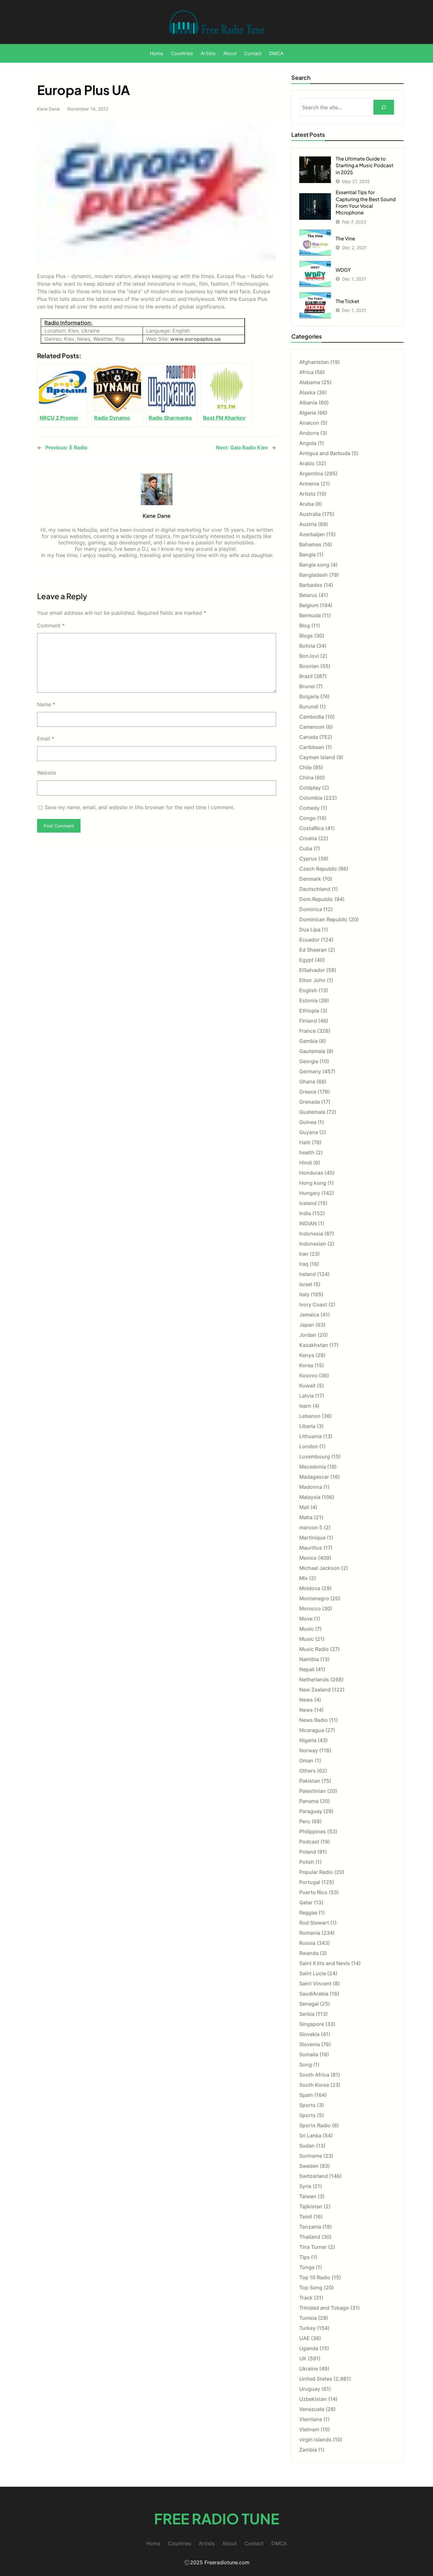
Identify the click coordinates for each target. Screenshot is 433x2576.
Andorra (309, 433)
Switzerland (313, 2176)
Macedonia (313, 1467)
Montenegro (314, 1598)
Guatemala (312, 1112)
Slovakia (309, 2034)
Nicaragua (312, 1730)
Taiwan (308, 2196)
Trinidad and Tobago (324, 2308)
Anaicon (309, 423)
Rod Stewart (314, 1923)
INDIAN (308, 1223)
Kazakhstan (314, 1345)
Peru (305, 1821)
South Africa (314, 2075)
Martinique (312, 1538)
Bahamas (310, 544)
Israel (306, 1284)
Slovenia (310, 2044)
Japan (307, 1325)
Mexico (308, 1558)
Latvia (307, 1396)
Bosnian (309, 666)
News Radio (313, 1720)
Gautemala (312, 1051)
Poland (308, 1852)
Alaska (307, 392)
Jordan (308, 1335)
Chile (305, 767)
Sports (307, 2105)
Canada (309, 737)
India (305, 1213)
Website (47, 773)
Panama (309, 1801)
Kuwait (307, 1386)
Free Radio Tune (217, 2519)
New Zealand (315, 1690)
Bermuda (310, 615)
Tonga (307, 2267)
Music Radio (314, 1649)
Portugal (310, 1882)
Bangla (307, 555)
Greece (308, 1092)
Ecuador (309, 940)
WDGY (343, 270)
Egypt (306, 960)
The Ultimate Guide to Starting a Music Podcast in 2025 (365, 165)
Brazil (306, 676)
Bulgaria (309, 696)
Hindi (306, 1163)
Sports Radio (315, 2125)
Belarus (308, 595)
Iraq (304, 1264)
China (306, 777)
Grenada (310, 1102)
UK (303, 2358)
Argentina (311, 473)
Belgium (309, 605)
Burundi (309, 707)
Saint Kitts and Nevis (325, 1963)
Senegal (309, 2004)
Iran (304, 1254)
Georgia (309, 1061)
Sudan (307, 2146)
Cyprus (308, 859)
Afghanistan (314, 362)
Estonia (308, 1000)
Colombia (311, 798)
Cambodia (312, 717)
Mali (304, 1507)
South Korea (314, 2085)
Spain (306, 2095)
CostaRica (312, 828)
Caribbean (312, 747)
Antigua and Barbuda (325, 453)
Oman (306, 1761)
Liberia (307, 1426)
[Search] (384, 107)
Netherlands (314, 1679)
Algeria (308, 413)
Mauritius (311, 1548)
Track (306, 2298)
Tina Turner (313, 2247)
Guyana (309, 1132)
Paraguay (311, 1811)
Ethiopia (309, 1011)
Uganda (309, 2348)
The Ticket (347, 301)
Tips (304, 2257)
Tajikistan (311, 2206)
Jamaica (309, 1315)
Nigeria (308, 1740)
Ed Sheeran (313, 950)
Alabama (310, 382)
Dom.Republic (316, 899)
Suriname (311, 2156)
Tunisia (308, 2318)
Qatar (306, 1902)
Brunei (307, 686)
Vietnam (309, 2429)
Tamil (306, 2217)
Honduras (311, 1173)
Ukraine (309, 2369)
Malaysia (310, 1497)
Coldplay (310, 788)
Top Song (311, 2287)
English (308, 990)
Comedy (309, 808)
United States (316, 2379)
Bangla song (314, 565)
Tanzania (310, 2227)
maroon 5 (311, 1527)
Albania (308, 403)
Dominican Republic (323, 919)
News (306, 1700)
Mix (304, 1578)
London (309, 1446)
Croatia (308, 838)
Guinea (308, 1122)
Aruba (307, 504)
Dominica (311, 909)
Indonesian (313, 1244)
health (307, 1152)
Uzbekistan (313, 2399)
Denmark (310, 879)
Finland (308, 1021)
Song (306, 2065)
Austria (308, 524)
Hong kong (313, 1183)
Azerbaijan (312, 534)
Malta (306, 1517)
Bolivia (307, 646)
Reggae (308, 1913)
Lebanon (310, 1416)
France (307, 1031)
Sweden (309, 2166)
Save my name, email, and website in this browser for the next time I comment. (140, 807)
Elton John (312, 980)
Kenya (307, 1355)
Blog (305, 625)
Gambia (308, 1041)
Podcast (309, 1842)
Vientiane (311, 2419)
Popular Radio (316, 1872)
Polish (307, 1862)
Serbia (307, 2014)
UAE (304, 2338)
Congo (307, 818)
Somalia (309, 2054)
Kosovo (308, 1375)
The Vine (345, 238)
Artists (307, 494)
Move (306, 1619)
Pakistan (310, 1781)
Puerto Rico (313, 1892)
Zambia (308, 2450)
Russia (307, 1943)
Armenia (309, 484)
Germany (310, 1071)
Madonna (311, 1487)
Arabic (307, 463)
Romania (310, 1933)
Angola (308, 443)
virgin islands (315, 2440)
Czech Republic (318, 869)
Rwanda (309, 1953)
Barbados (311, 585)
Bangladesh (313, 575)
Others (307, 1771)
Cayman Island (317, 757)
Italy (304, 1294)
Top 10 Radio (315, 2277)
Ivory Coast (313, 1304)
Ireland (307, 1274)
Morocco (310, 1608)
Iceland (308, 1203)
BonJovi (309, 656)
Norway (309, 1750)
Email (46, 739)
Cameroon (312, 727)
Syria (305, 2186)
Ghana (307, 1082)
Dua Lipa (310, 930)
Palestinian (313, 1791)
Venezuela (312, 2409)
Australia (310, 514)
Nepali (307, 1669)
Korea (306, 1365)
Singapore (312, 2024)
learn (305, 1406)
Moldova (310, 1588)
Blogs (306, 636)
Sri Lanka (310, 2135)
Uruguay (310, 2389)
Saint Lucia (313, 1973)
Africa (306, 372)
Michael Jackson (320, 1568)
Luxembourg (315, 1456)
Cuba (306, 848)
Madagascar (314, 1477)
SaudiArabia (314, 1994)
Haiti (305, 1142)
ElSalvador (312, 970)
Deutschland (315, 889)
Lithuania (310, 1436)
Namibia (309, 1659)
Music (307, 1629)
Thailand (310, 2237)
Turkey (307, 2328)
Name (46, 704)
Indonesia (311, 1234)
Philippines (313, 1831)
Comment (51, 625)
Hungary (310, 1193)
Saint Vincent (315, 1983)
